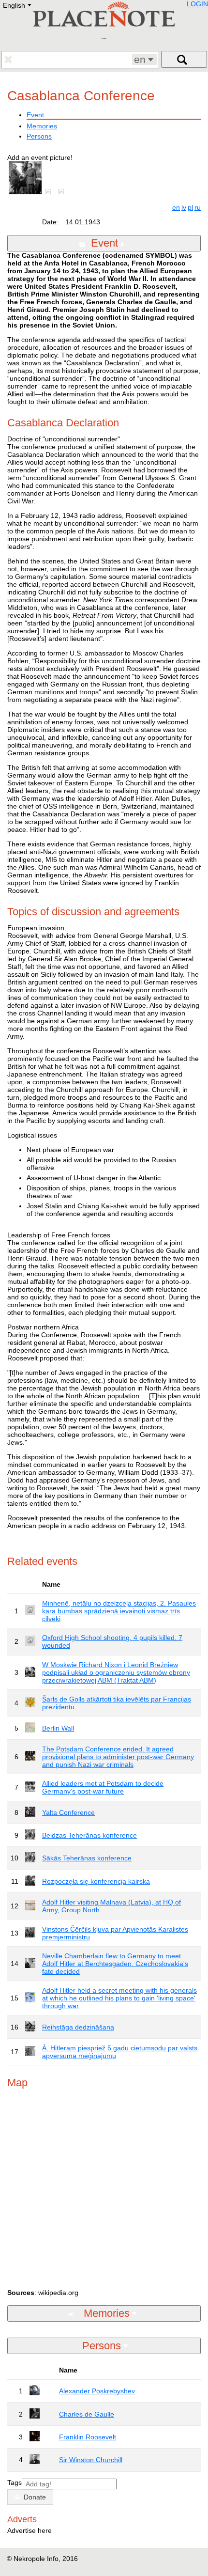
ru (198, 207)
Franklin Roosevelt (88, 2437)
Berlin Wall (58, 1728)
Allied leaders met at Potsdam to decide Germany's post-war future (103, 1787)
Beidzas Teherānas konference (89, 1835)
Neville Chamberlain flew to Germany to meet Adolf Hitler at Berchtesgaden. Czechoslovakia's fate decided (115, 1964)
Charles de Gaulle (87, 2414)
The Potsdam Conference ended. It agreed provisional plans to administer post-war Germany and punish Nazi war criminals (118, 1757)
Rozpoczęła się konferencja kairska (96, 1881)
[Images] (50, 192)
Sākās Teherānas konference (87, 1858)
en (176, 207)
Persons (39, 136)
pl (190, 207)
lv (184, 207)
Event (35, 115)
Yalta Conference (68, 1812)
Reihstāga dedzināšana (78, 2027)
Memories (42, 126)
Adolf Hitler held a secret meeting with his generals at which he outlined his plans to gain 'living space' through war (119, 1998)
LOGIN (197, 4)
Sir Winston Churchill (91, 2460)
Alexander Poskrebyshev (97, 2391)
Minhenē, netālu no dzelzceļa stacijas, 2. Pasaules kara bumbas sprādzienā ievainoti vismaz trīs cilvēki (119, 1611)
